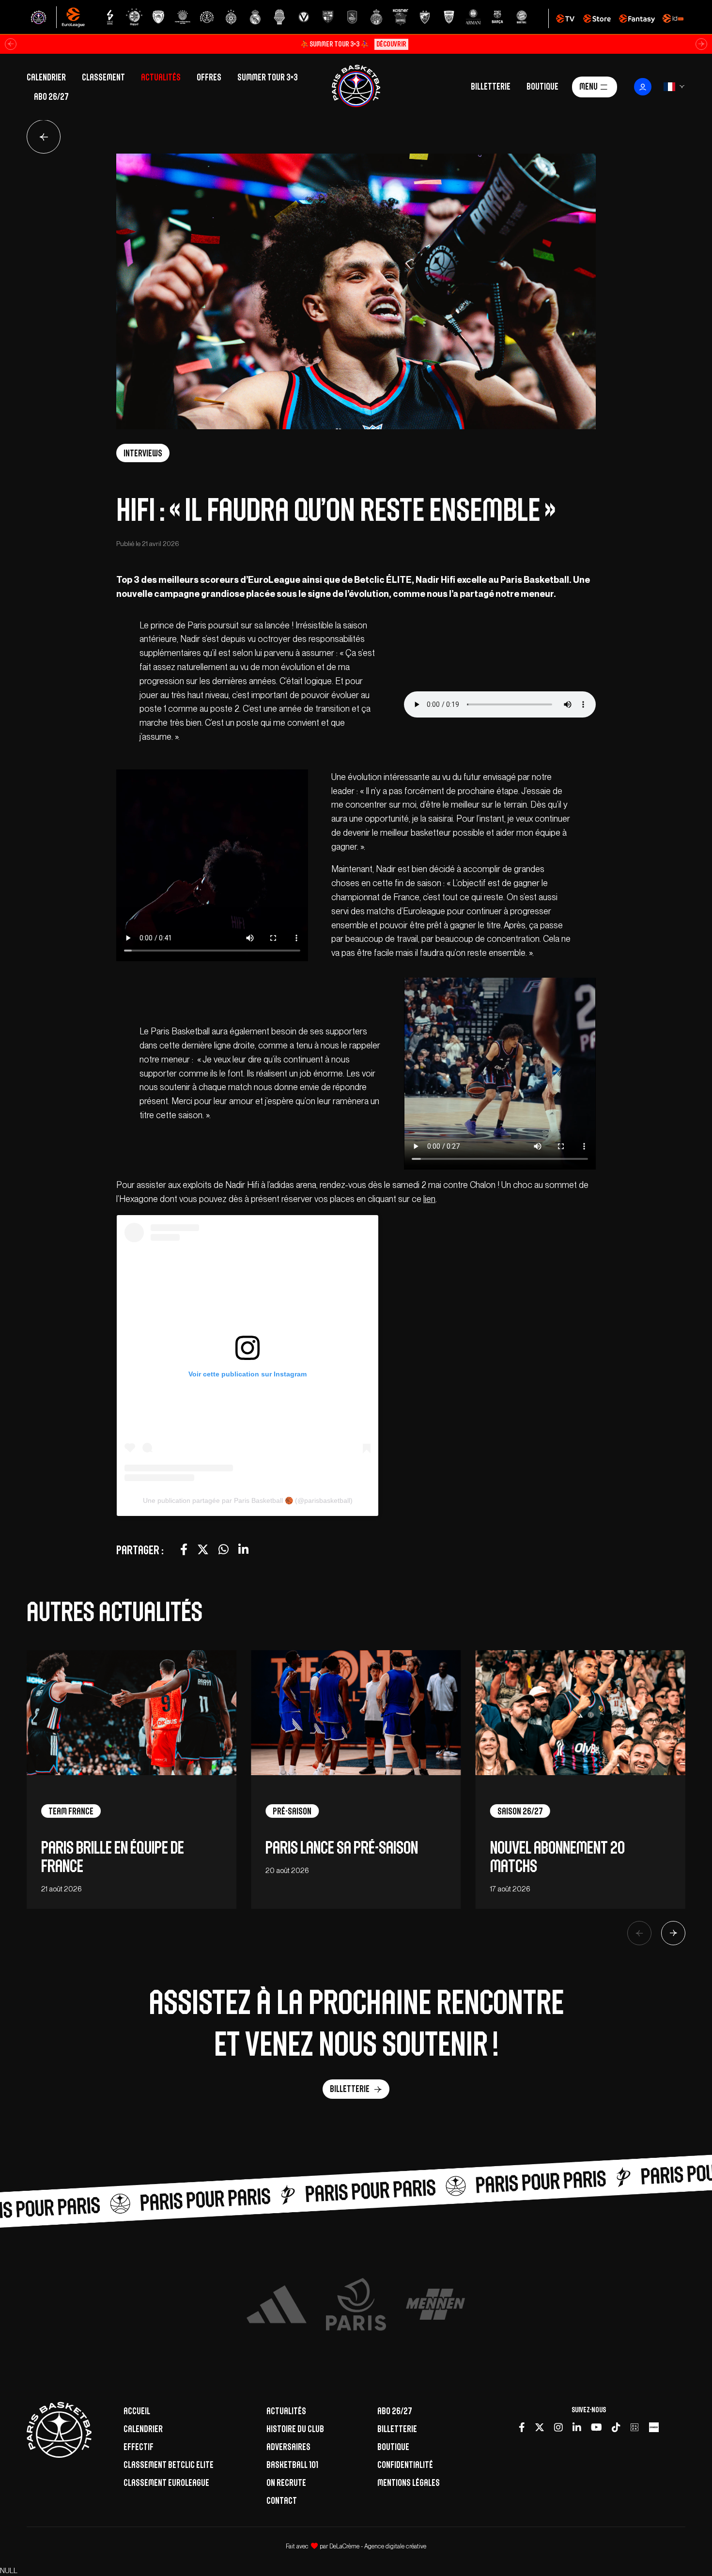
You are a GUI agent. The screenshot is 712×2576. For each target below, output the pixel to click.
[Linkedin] (577, 2427)
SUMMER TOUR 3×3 (268, 77)
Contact (282, 2500)
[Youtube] (596, 2427)
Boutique (542, 86)
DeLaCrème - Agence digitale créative (378, 2546)
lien (429, 1199)
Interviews (143, 453)
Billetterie (491, 86)
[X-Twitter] (540, 2427)
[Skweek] (654, 2427)
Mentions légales (409, 2482)
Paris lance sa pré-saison (342, 1848)
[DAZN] (635, 2427)
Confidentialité (405, 2465)
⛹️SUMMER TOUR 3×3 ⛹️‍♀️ (353, 44)
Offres (209, 77)
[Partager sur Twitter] (203, 1550)
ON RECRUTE (286, 2482)
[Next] (673, 1933)
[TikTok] (616, 2427)
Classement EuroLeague (166, 2482)
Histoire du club (295, 2429)
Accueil (137, 2411)
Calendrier (46, 77)
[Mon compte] (643, 87)
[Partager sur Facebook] (184, 1550)
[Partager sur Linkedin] (243, 1550)
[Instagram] (558, 2427)
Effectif (139, 2447)
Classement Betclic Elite (169, 2465)
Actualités (161, 77)
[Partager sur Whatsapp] (224, 1550)
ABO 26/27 (51, 96)
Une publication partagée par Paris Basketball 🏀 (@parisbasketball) (248, 1500)
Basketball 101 (292, 2465)
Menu (588, 86)
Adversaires (288, 2447)
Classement (103, 77)
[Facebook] (522, 2427)
